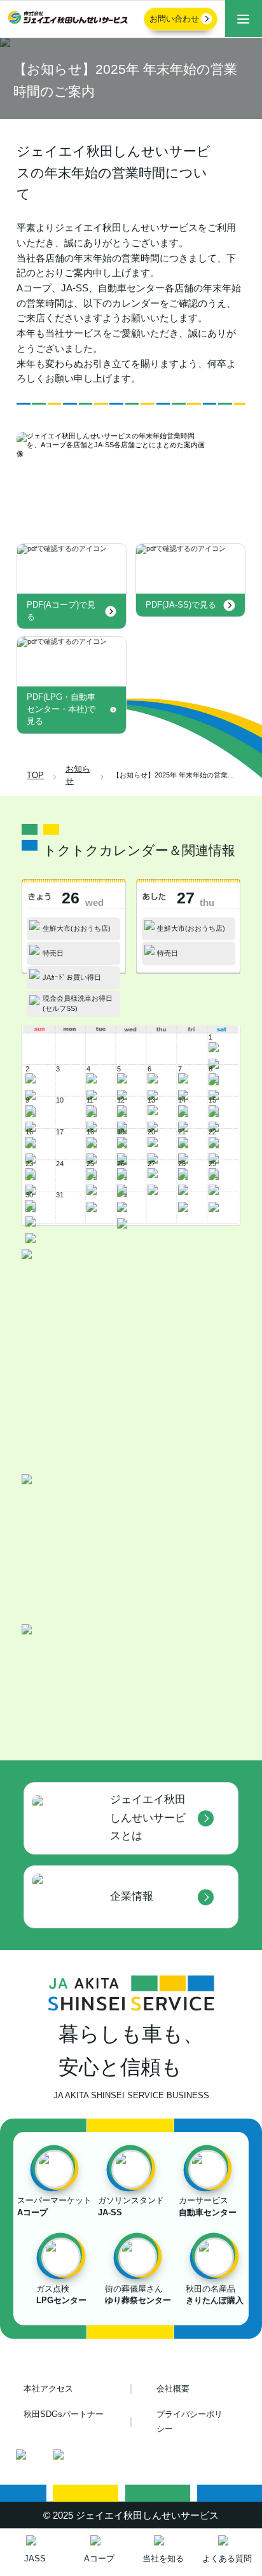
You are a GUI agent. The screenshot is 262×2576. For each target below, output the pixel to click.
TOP (35, 776)
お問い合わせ (174, 19)
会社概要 (173, 2389)
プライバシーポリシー (190, 2422)
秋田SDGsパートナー (64, 2414)
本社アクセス (48, 2389)
